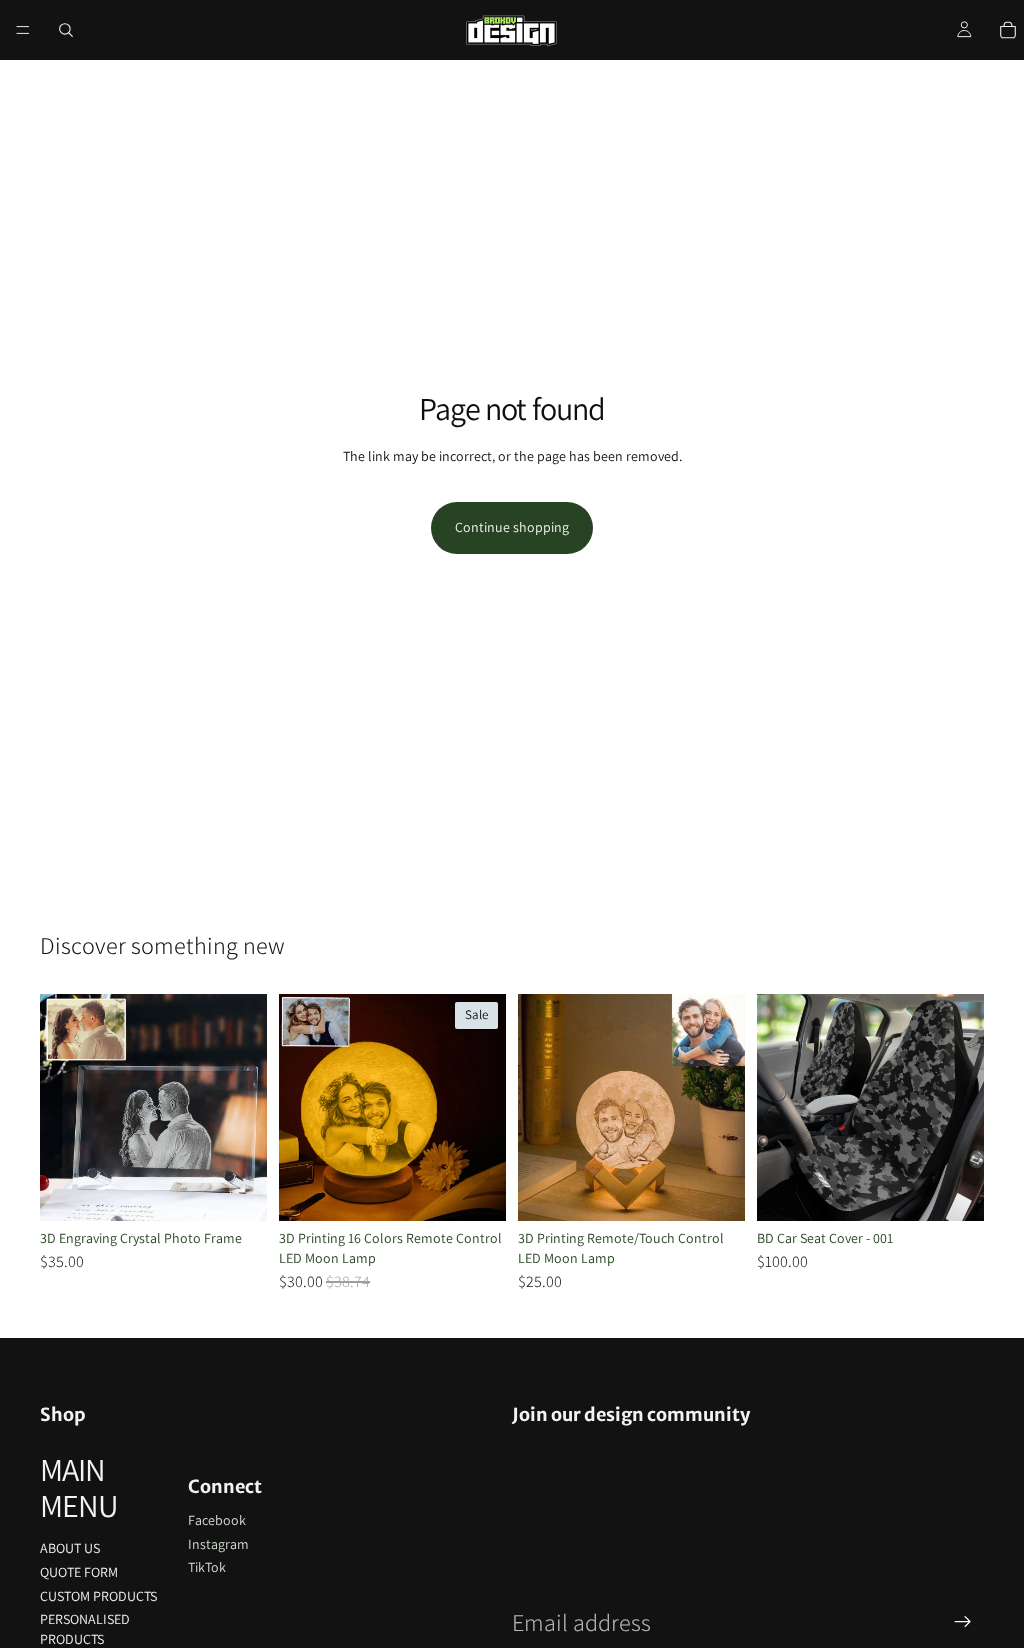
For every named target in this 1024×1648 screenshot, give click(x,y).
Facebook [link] (217, 1520)
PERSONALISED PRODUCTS (85, 1629)
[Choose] (236, 1191)
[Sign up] (963, 1622)
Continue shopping (512, 527)
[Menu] (23, 30)
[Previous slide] (62, 1108)
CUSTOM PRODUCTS (98, 1596)
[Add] (953, 1191)
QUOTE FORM (79, 1572)
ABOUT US (70, 1548)
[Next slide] (245, 1108)
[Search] (66, 30)
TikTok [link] (207, 1567)
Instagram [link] (218, 1544)
